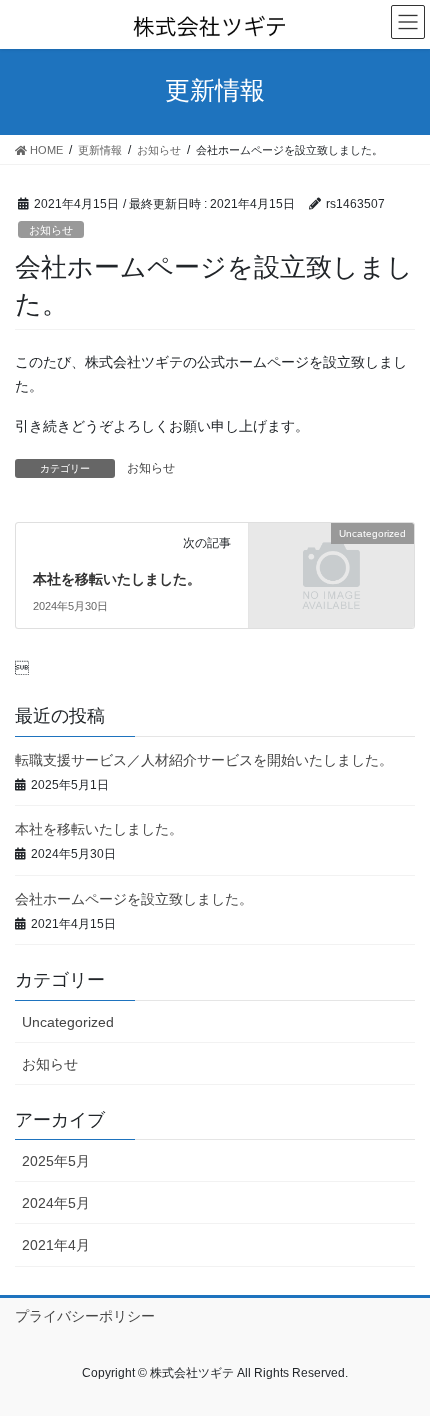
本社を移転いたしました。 (117, 579)
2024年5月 (56, 1203)
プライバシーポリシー (85, 1316)
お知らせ (51, 230)
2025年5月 (56, 1161)
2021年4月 (56, 1245)
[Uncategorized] (331, 573)
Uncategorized (68, 1022)
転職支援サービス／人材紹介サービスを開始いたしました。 (204, 760)
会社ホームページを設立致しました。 (134, 899)
